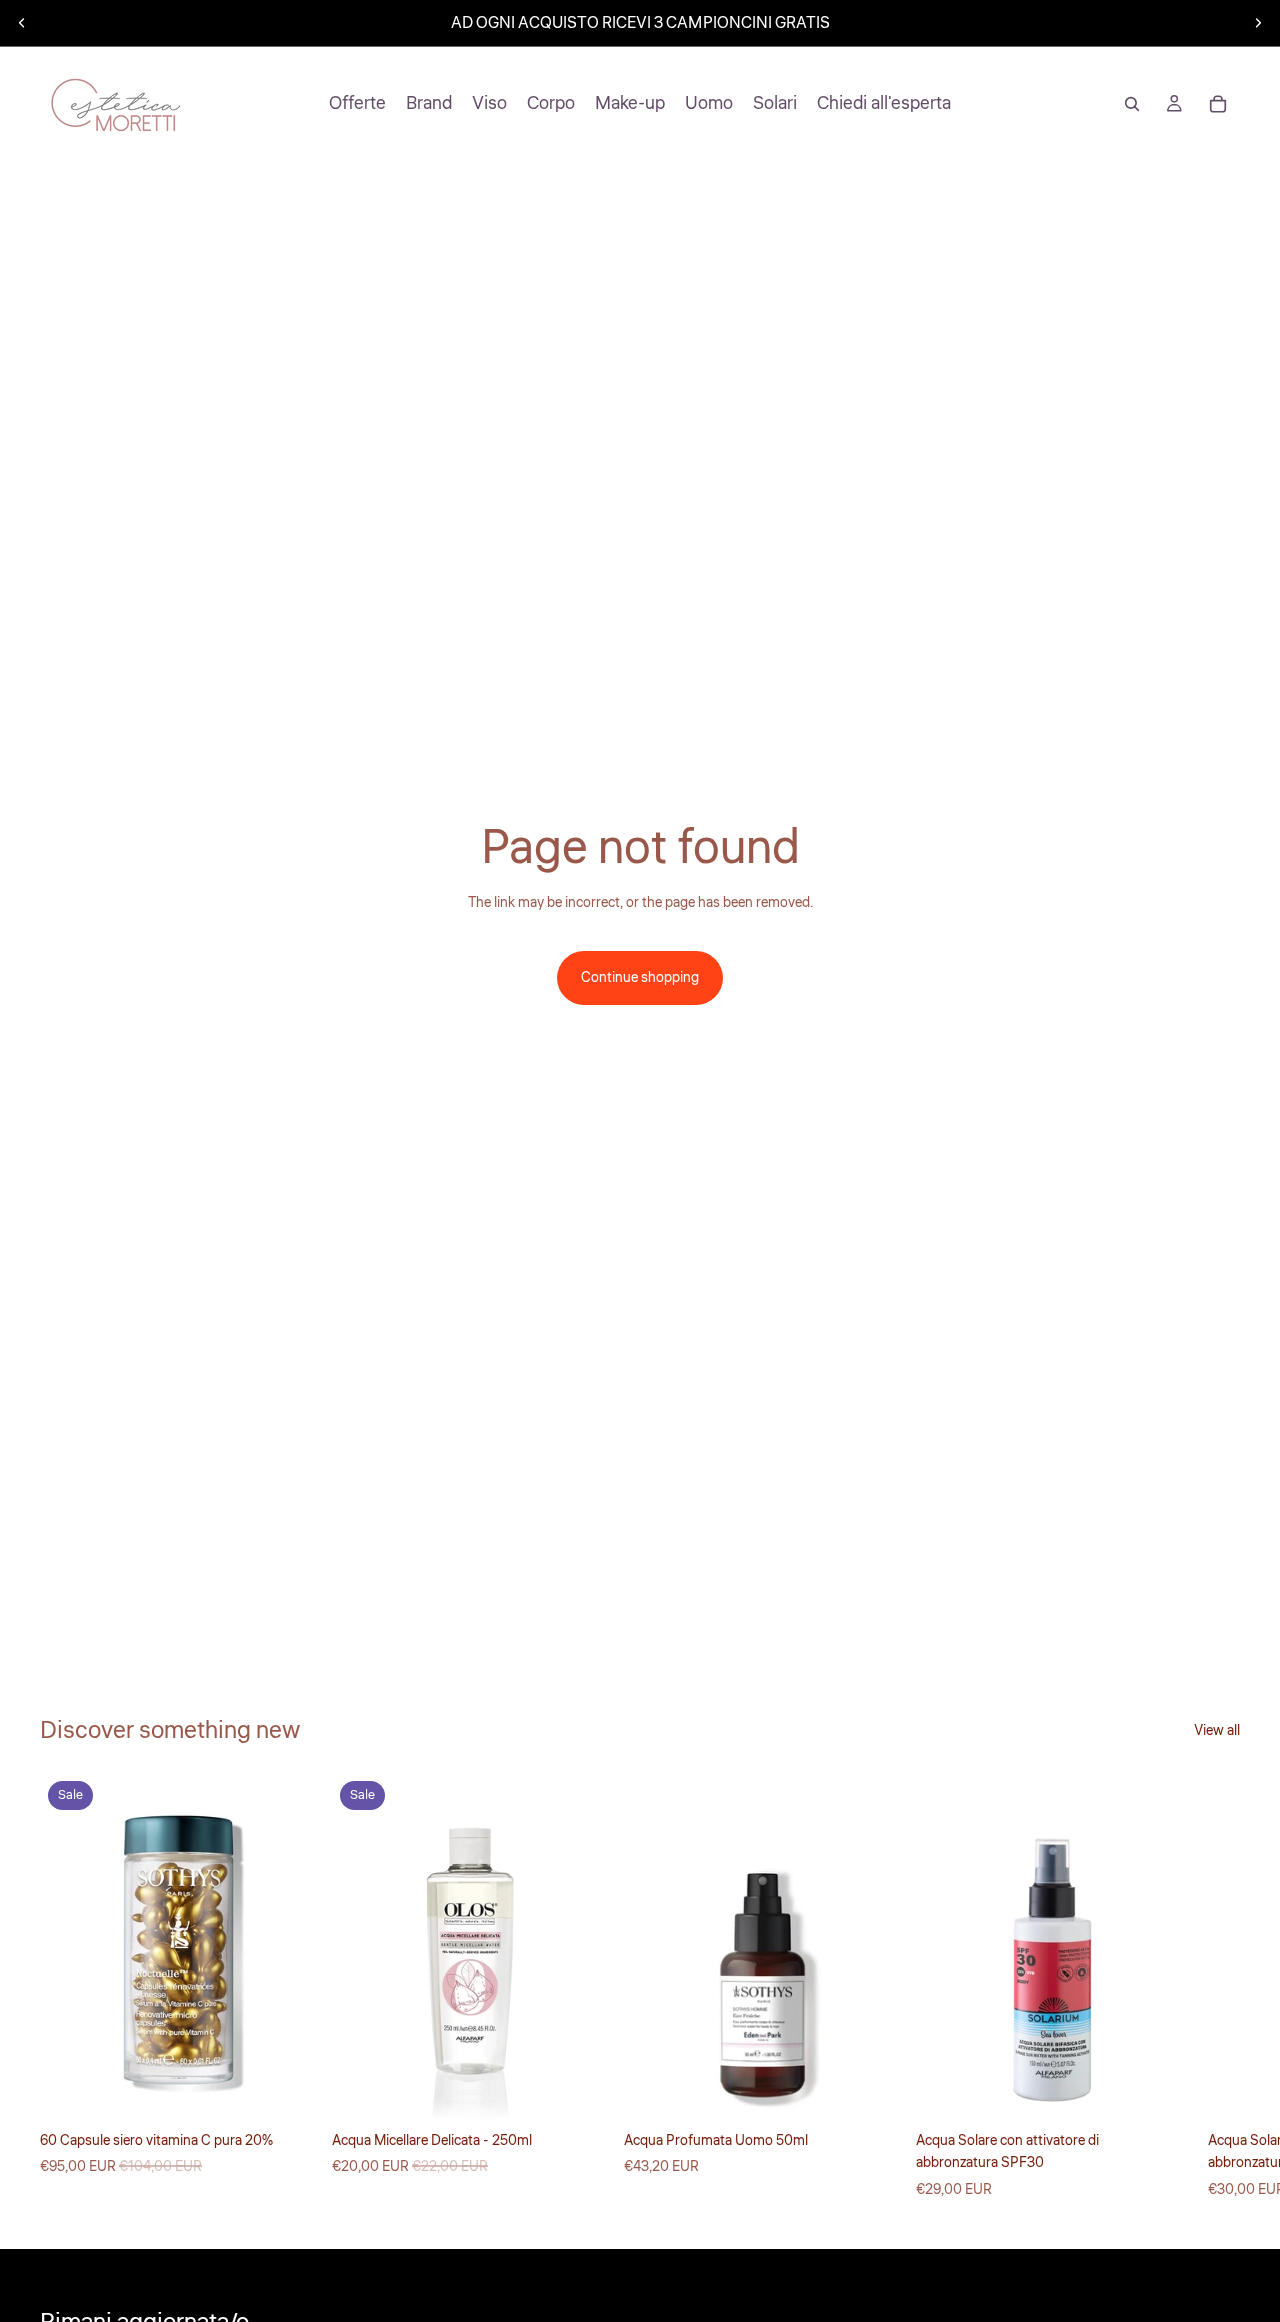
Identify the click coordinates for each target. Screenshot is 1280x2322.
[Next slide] (1258, 23)
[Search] (1132, 104)
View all (1217, 1731)
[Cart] (1218, 104)
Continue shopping (640, 978)
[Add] (285, 2087)
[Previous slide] (22, 23)
